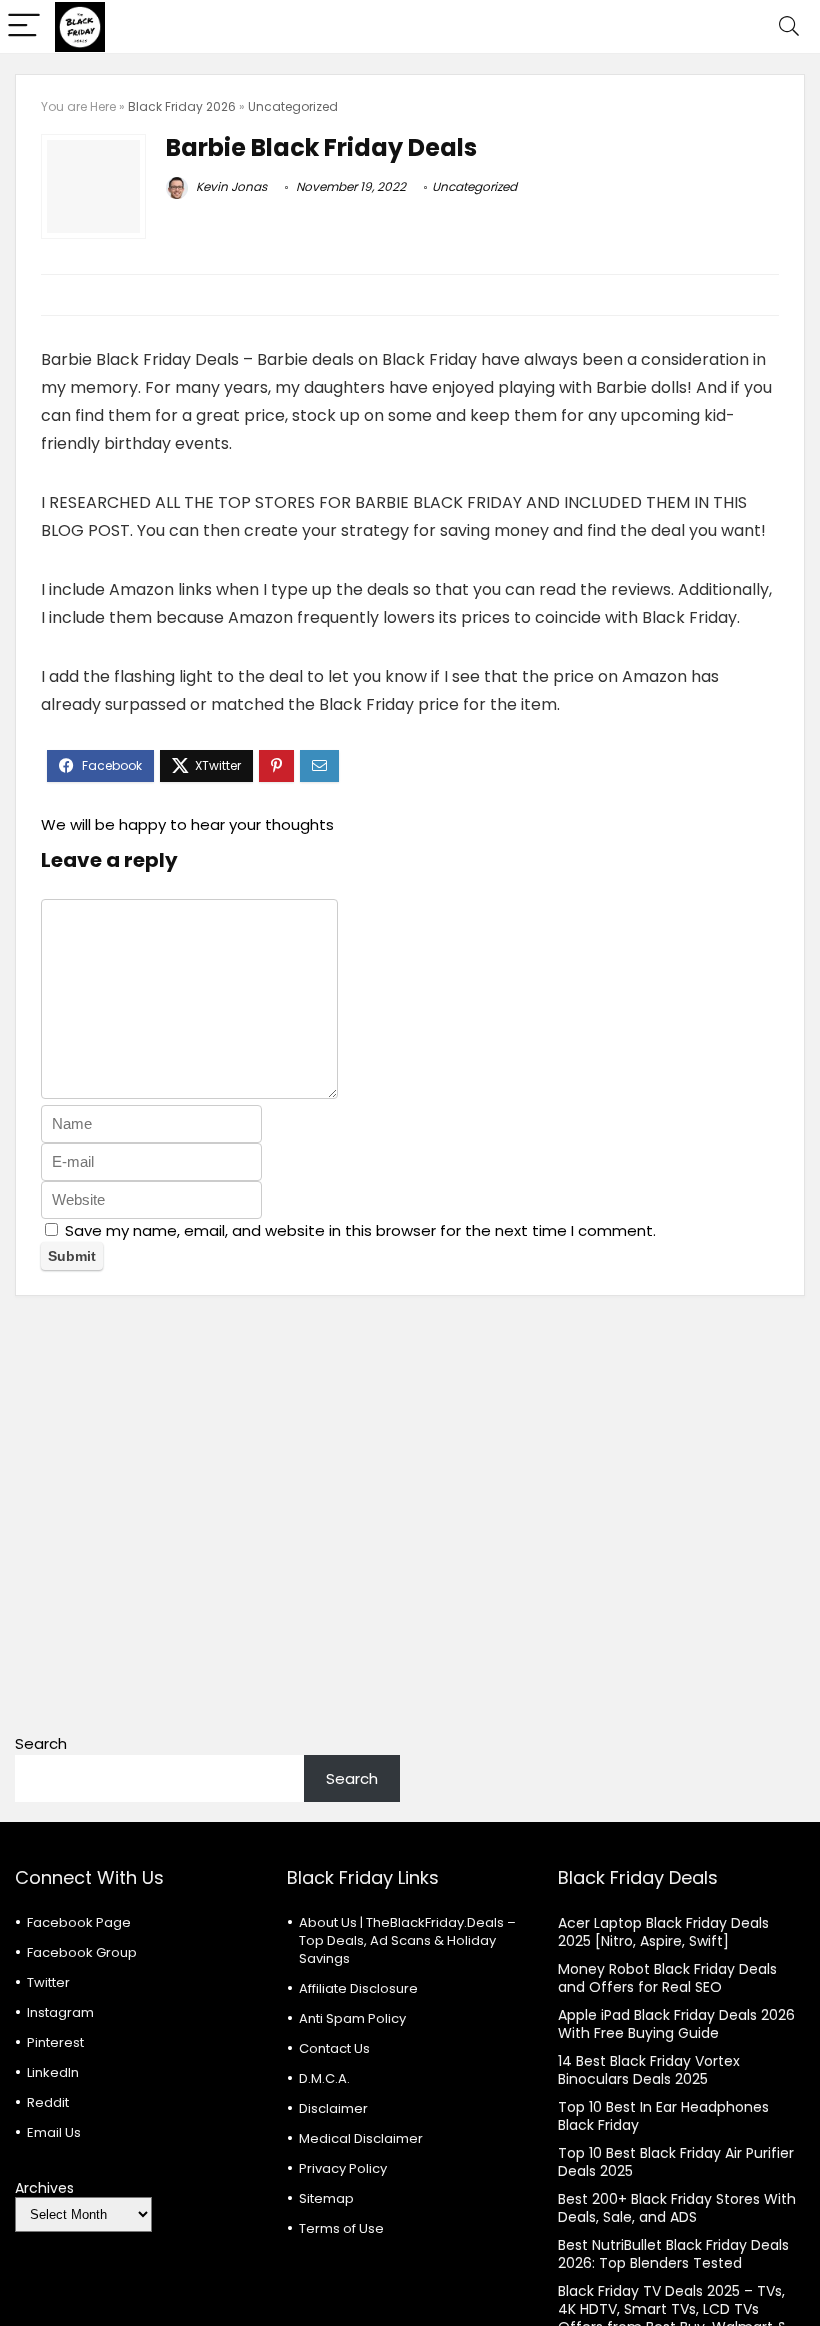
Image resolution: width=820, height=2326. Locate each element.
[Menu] (24, 26)
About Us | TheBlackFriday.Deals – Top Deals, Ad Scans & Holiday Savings (407, 1940)
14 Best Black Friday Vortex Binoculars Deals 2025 (649, 2070)
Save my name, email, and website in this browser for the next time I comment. (360, 1230)
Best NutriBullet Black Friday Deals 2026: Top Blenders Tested (673, 2254)
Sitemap (326, 2198)
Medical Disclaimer (361, 2138)
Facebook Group (82, 1952)
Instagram (60, 2012)
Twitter (48, 1982)
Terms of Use (341, 2228)
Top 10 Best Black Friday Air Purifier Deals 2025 (676, 2162)
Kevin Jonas (230, 186)
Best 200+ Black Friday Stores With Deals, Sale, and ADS (677, 2208)
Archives (44, 2188)
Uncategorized (293, 106)
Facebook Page (79, 1922)
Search (41, 1743)
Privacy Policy (343, 2168)
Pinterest (55, 2042)
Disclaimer (333, 2108)
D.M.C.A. (324, 2078)
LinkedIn (53, 2072)
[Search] (789, 26)
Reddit (48, 2102)
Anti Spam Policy (352, 2018)
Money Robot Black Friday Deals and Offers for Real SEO (667, 1978)
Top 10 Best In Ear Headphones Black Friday (663, 2116)
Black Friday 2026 (182, 106)
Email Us (54, 2132)
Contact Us (334, 2048)
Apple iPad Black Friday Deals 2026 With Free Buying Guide (676, 2024)
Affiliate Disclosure (358, 1988)
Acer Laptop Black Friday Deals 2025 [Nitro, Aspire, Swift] (663, 1932)
